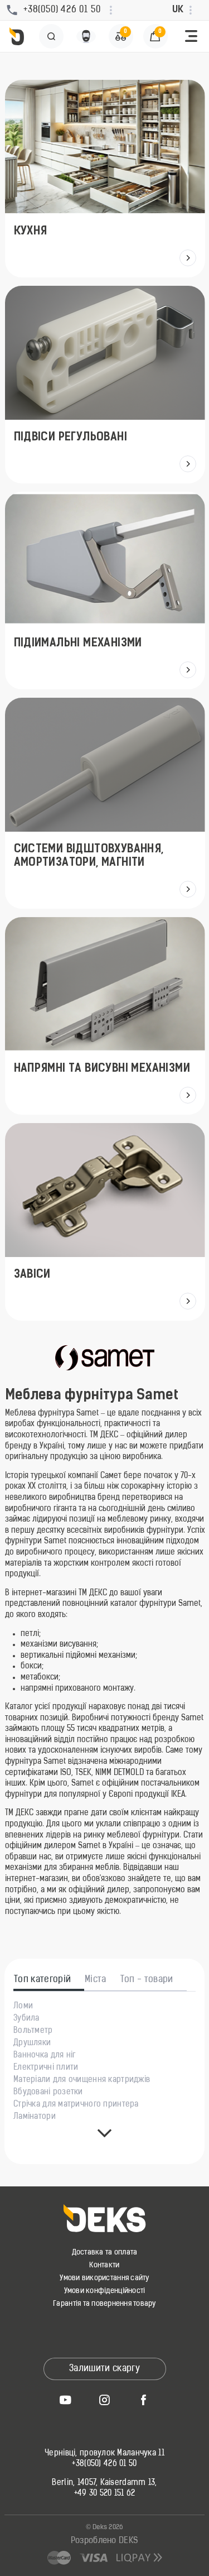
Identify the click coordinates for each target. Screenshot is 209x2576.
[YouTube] (66, 2400)
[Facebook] (144, 2400)
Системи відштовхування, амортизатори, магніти (88, 856)
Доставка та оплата (105, 2253)
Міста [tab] (96, 1980)
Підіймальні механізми (77, 644)
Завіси (32, 1275)
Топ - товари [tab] (147, 1980)
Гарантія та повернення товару (104, 2304)
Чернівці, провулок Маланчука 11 (104, 2454)
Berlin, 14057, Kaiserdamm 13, (104, 2483)
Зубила (26, 2019)
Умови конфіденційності (105, 2291)
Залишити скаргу (104, 2369)
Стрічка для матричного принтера (76, 2105)
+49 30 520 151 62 (105, 2494)
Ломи (23, 2007)
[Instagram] (105, 2400)
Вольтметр (33, 2031)
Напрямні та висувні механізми (102, 1069)
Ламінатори (35, 2117)
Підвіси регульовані (70, 438)
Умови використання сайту (104, 2278)
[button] (191, 36)
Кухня (30, 232)
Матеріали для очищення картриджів (82, 2080)
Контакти (104, 2265)
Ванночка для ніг (44, 2056)
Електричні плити (46, 2068)
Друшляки (32, 2043)
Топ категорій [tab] (42, 1980)
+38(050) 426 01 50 (104, 2464)
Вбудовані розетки (48, 2093)
